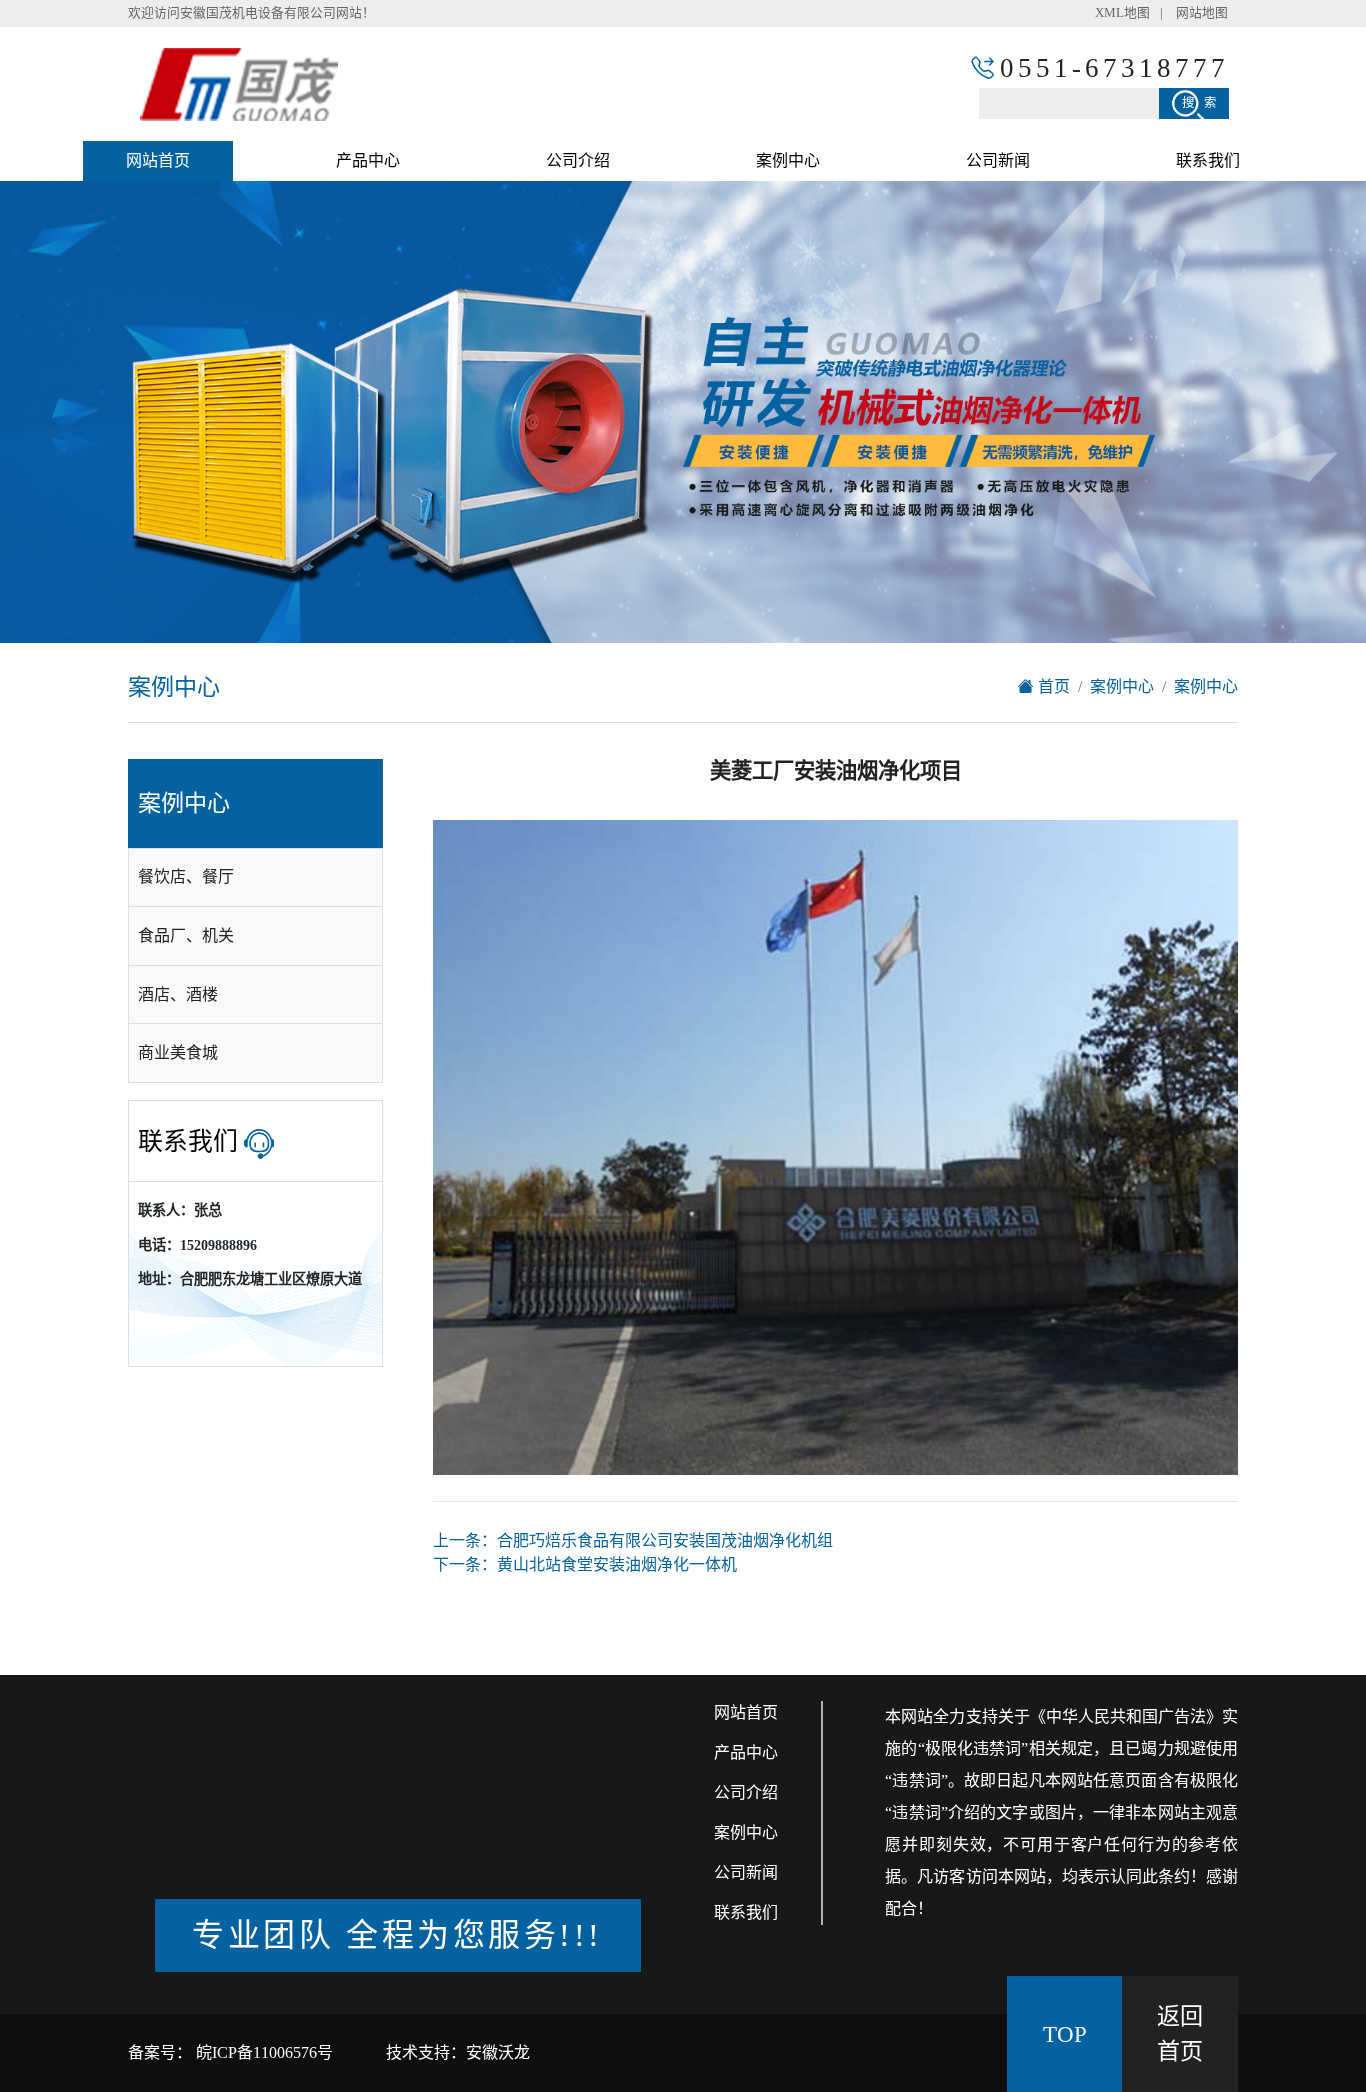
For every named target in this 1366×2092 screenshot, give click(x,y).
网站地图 (1202, 13)
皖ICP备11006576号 (262, 2052)
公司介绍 (578, 160)
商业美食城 (178, 1052)
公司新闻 (998, 160)
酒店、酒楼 (178, 994)
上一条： (633, 1540)
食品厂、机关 (186, 935)
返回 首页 (1180, 2033)
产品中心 (368, 160)
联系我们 (1208, 160)
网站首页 (158, 160)
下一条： (585, 1564)
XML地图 (1122, 13)
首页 (1052, 686)
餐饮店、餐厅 (186, 876)
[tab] (255, 878)
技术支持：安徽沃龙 (458, 2052)
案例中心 (788, 160)
